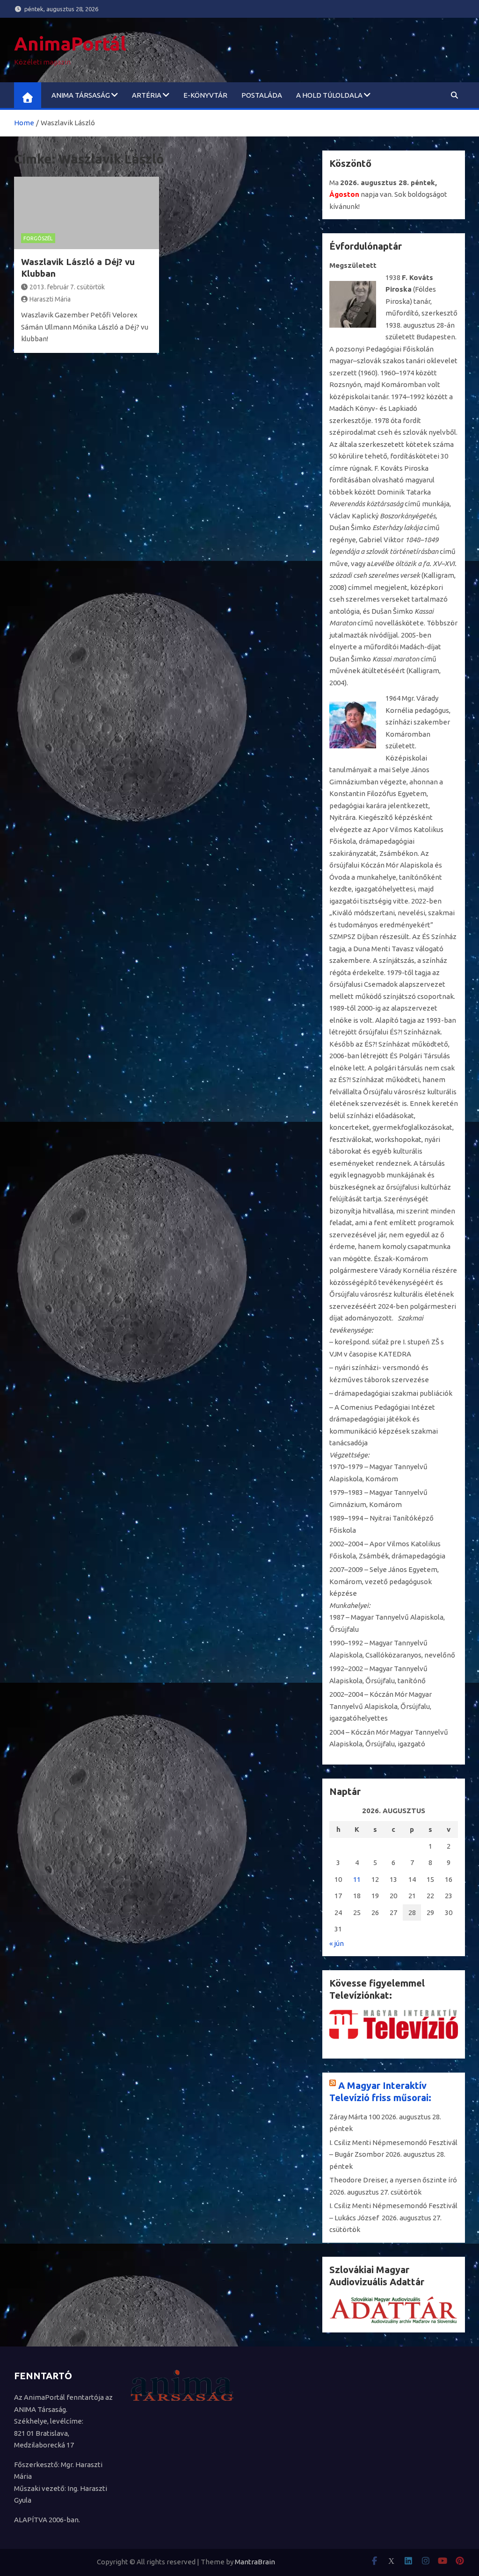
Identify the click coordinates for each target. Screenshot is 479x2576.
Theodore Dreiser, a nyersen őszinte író (393, 2180)
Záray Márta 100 (355, 2117)
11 (357, 1879)
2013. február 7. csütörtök (67, 287)
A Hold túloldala (329, 95)
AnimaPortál (70, 44)
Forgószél (38, 238)
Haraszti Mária (50, 299)
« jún (337, 1943)
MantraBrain (255, 2562)
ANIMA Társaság (81, 95)
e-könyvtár (205, 95)
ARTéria (147, 95)
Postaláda (262, 95)
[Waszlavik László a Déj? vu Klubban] (87, 213)
